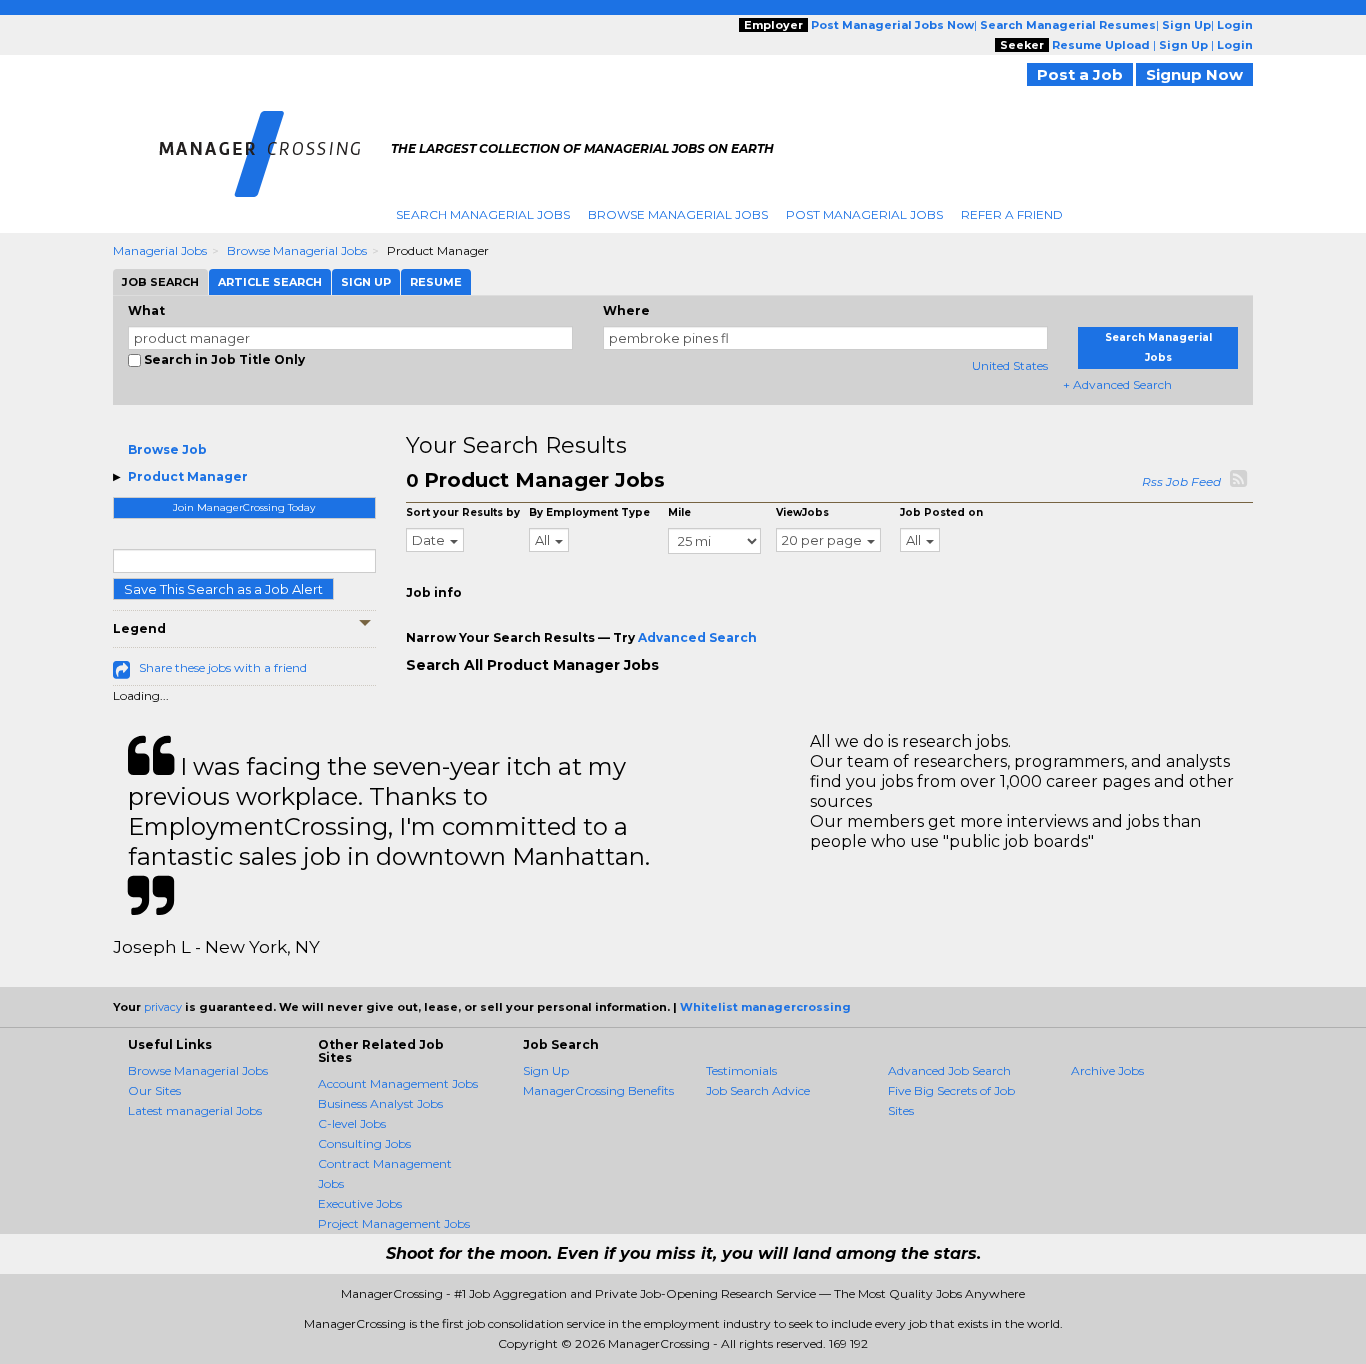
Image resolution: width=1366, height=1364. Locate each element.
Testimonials (741, 1070)
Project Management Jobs (394, 1223)
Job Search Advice (758, 1090)
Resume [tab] (436, 282)
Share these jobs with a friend (223, 667)
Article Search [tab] (270, 282)
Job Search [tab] (160, 282)
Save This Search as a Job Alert (223, 589)
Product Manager (188, 476)
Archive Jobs (1107, 1070)
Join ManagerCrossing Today (244, 507)
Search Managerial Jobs (483, 214)
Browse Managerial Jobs (678, 214)
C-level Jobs (352, 1123)
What (146, 310)
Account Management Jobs (398, 1083)
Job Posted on (941, 512)
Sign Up (546, 1070)
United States (1010, 365)
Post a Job (1080, 74)
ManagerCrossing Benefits (598, 1090)
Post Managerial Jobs (864, 214)
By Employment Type (589, 512)
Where (626, 310)
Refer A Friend (1012, 214)
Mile (679, 512)
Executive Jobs (360, 1203)
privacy (163, 1007)
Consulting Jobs (364, 1143)
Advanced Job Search (949, 1070)
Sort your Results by (463, 512)
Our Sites (154, 1090)
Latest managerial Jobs (195, 1110)
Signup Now (1194, 74)
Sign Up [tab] (366, 282)
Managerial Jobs (160, 250)
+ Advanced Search (1117, 384)
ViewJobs (802, 512)
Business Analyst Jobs (380, 1103)
